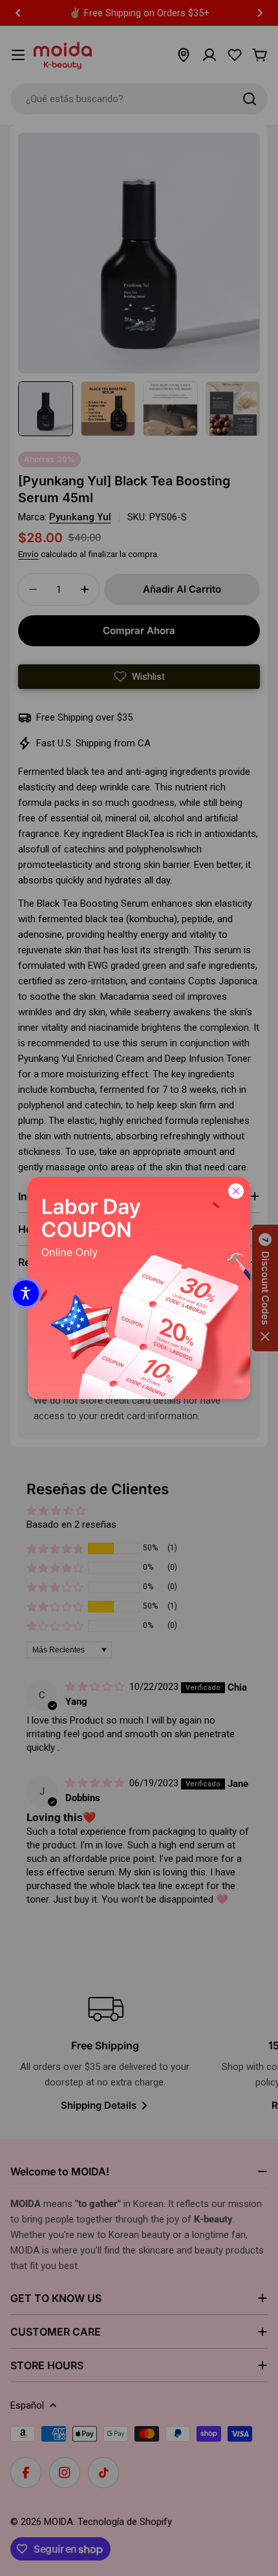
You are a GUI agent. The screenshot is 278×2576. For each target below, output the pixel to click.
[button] (26, 1293)
